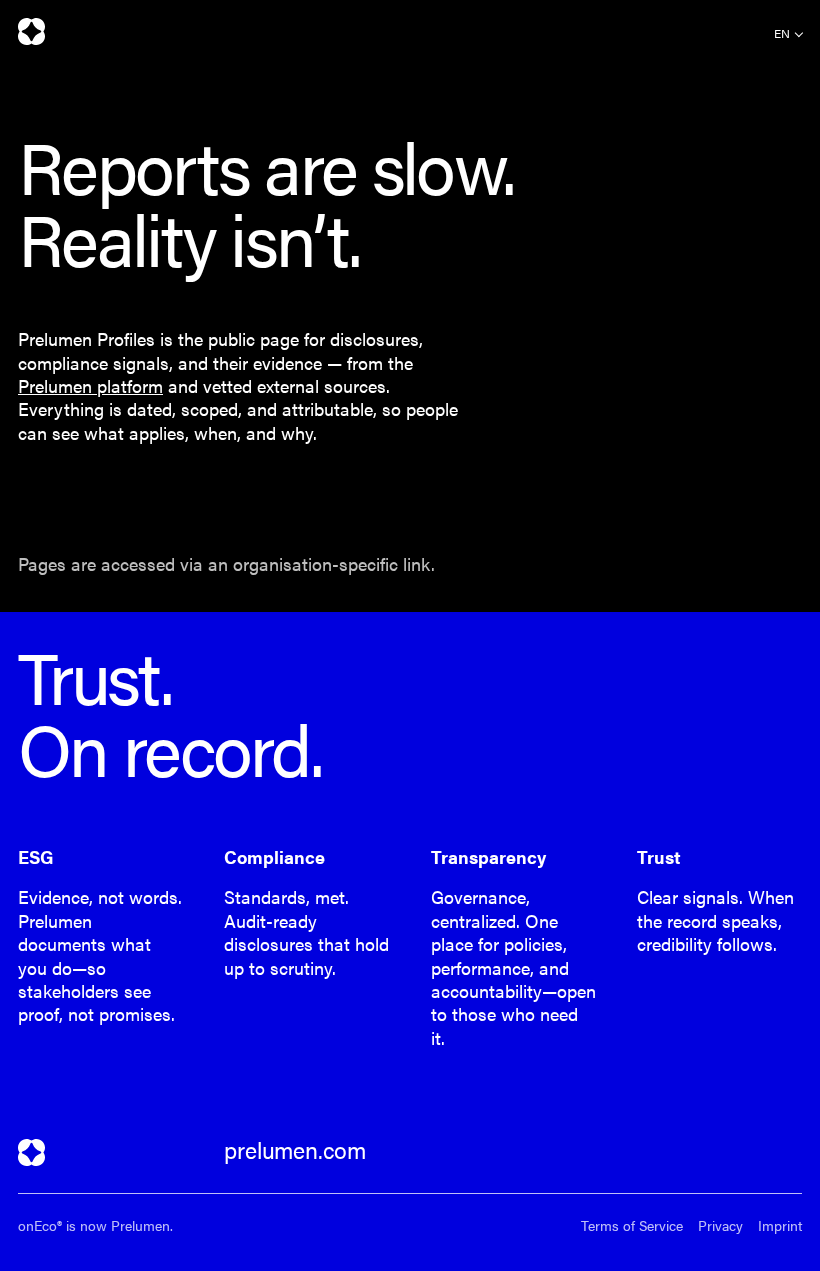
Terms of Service (632, 1225)
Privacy (720, 1225)
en (782, 33)
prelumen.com (295, 1150)
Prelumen (31, 31)
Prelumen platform (90, 385)
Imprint (780, 1225)
